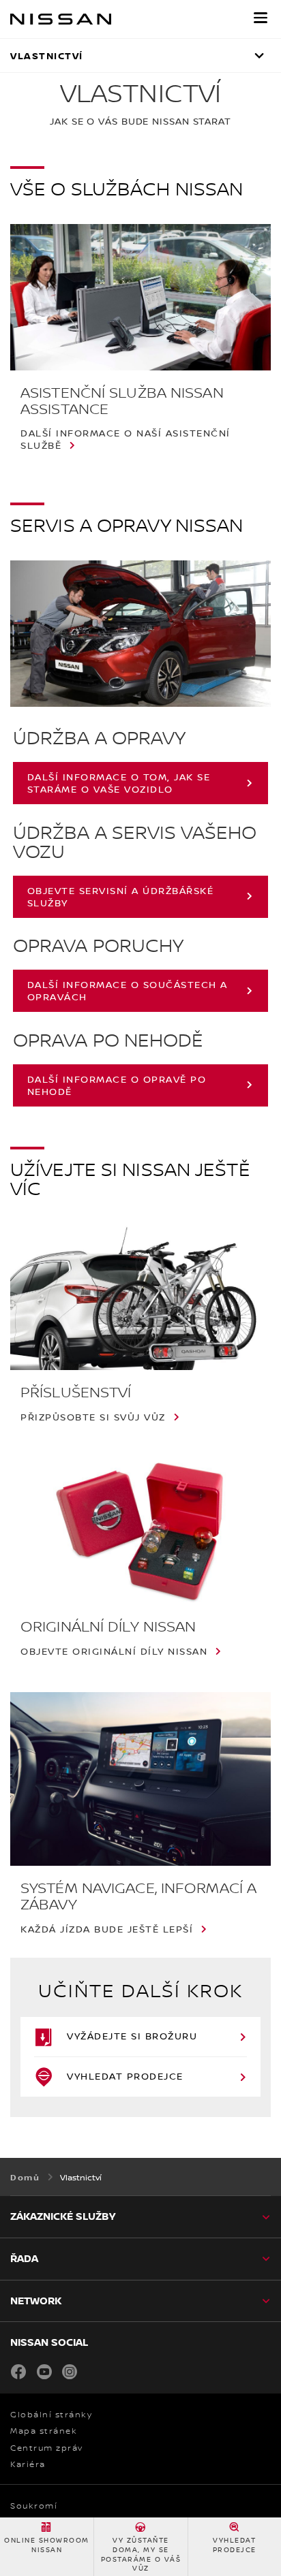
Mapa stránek (44, 2431)
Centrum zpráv (47, 2448)
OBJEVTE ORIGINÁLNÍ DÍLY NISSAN (114, 1651)
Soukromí (34, 2506)
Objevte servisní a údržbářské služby (121, 896)
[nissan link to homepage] (61, 19)
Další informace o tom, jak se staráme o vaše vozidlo (119, 783)
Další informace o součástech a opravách (128, 990)
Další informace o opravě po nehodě (117, 1085)
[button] (261, 18)
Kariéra (28, 2464)
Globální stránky (51, 2415)
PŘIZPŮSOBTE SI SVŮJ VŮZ (93, 1417)
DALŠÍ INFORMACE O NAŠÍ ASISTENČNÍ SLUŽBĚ (125, 439)
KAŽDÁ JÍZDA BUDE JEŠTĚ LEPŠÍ (107, 1929)
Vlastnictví (47, 55)
